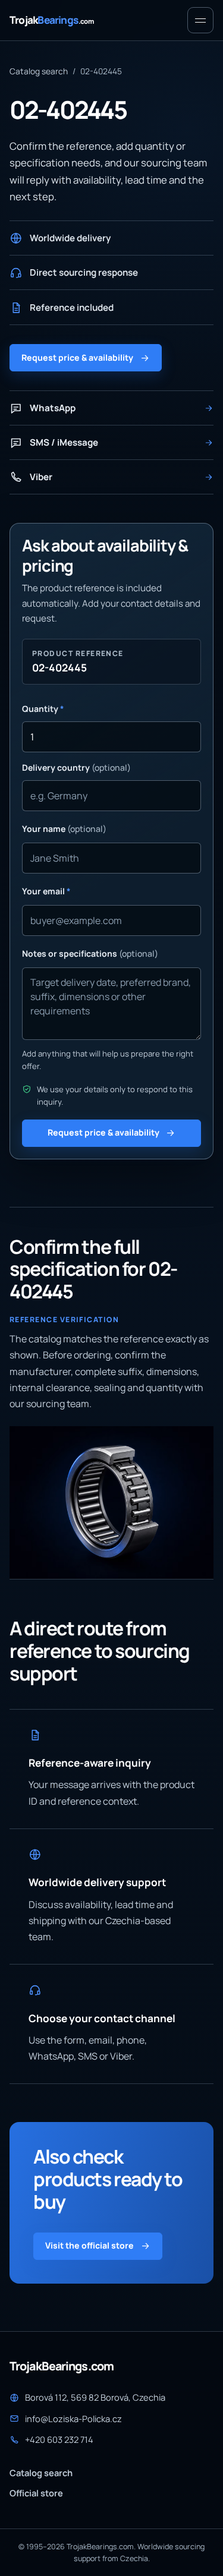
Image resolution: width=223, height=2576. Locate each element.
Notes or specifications (90, 953)
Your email (46, 891)
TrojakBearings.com (62, 2366)
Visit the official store (89, 2245)
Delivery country (76, 767)
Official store (36, 2493)
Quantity (43, 709)
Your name (64, 829)
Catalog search (39, 71)
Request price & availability (77, 357)
